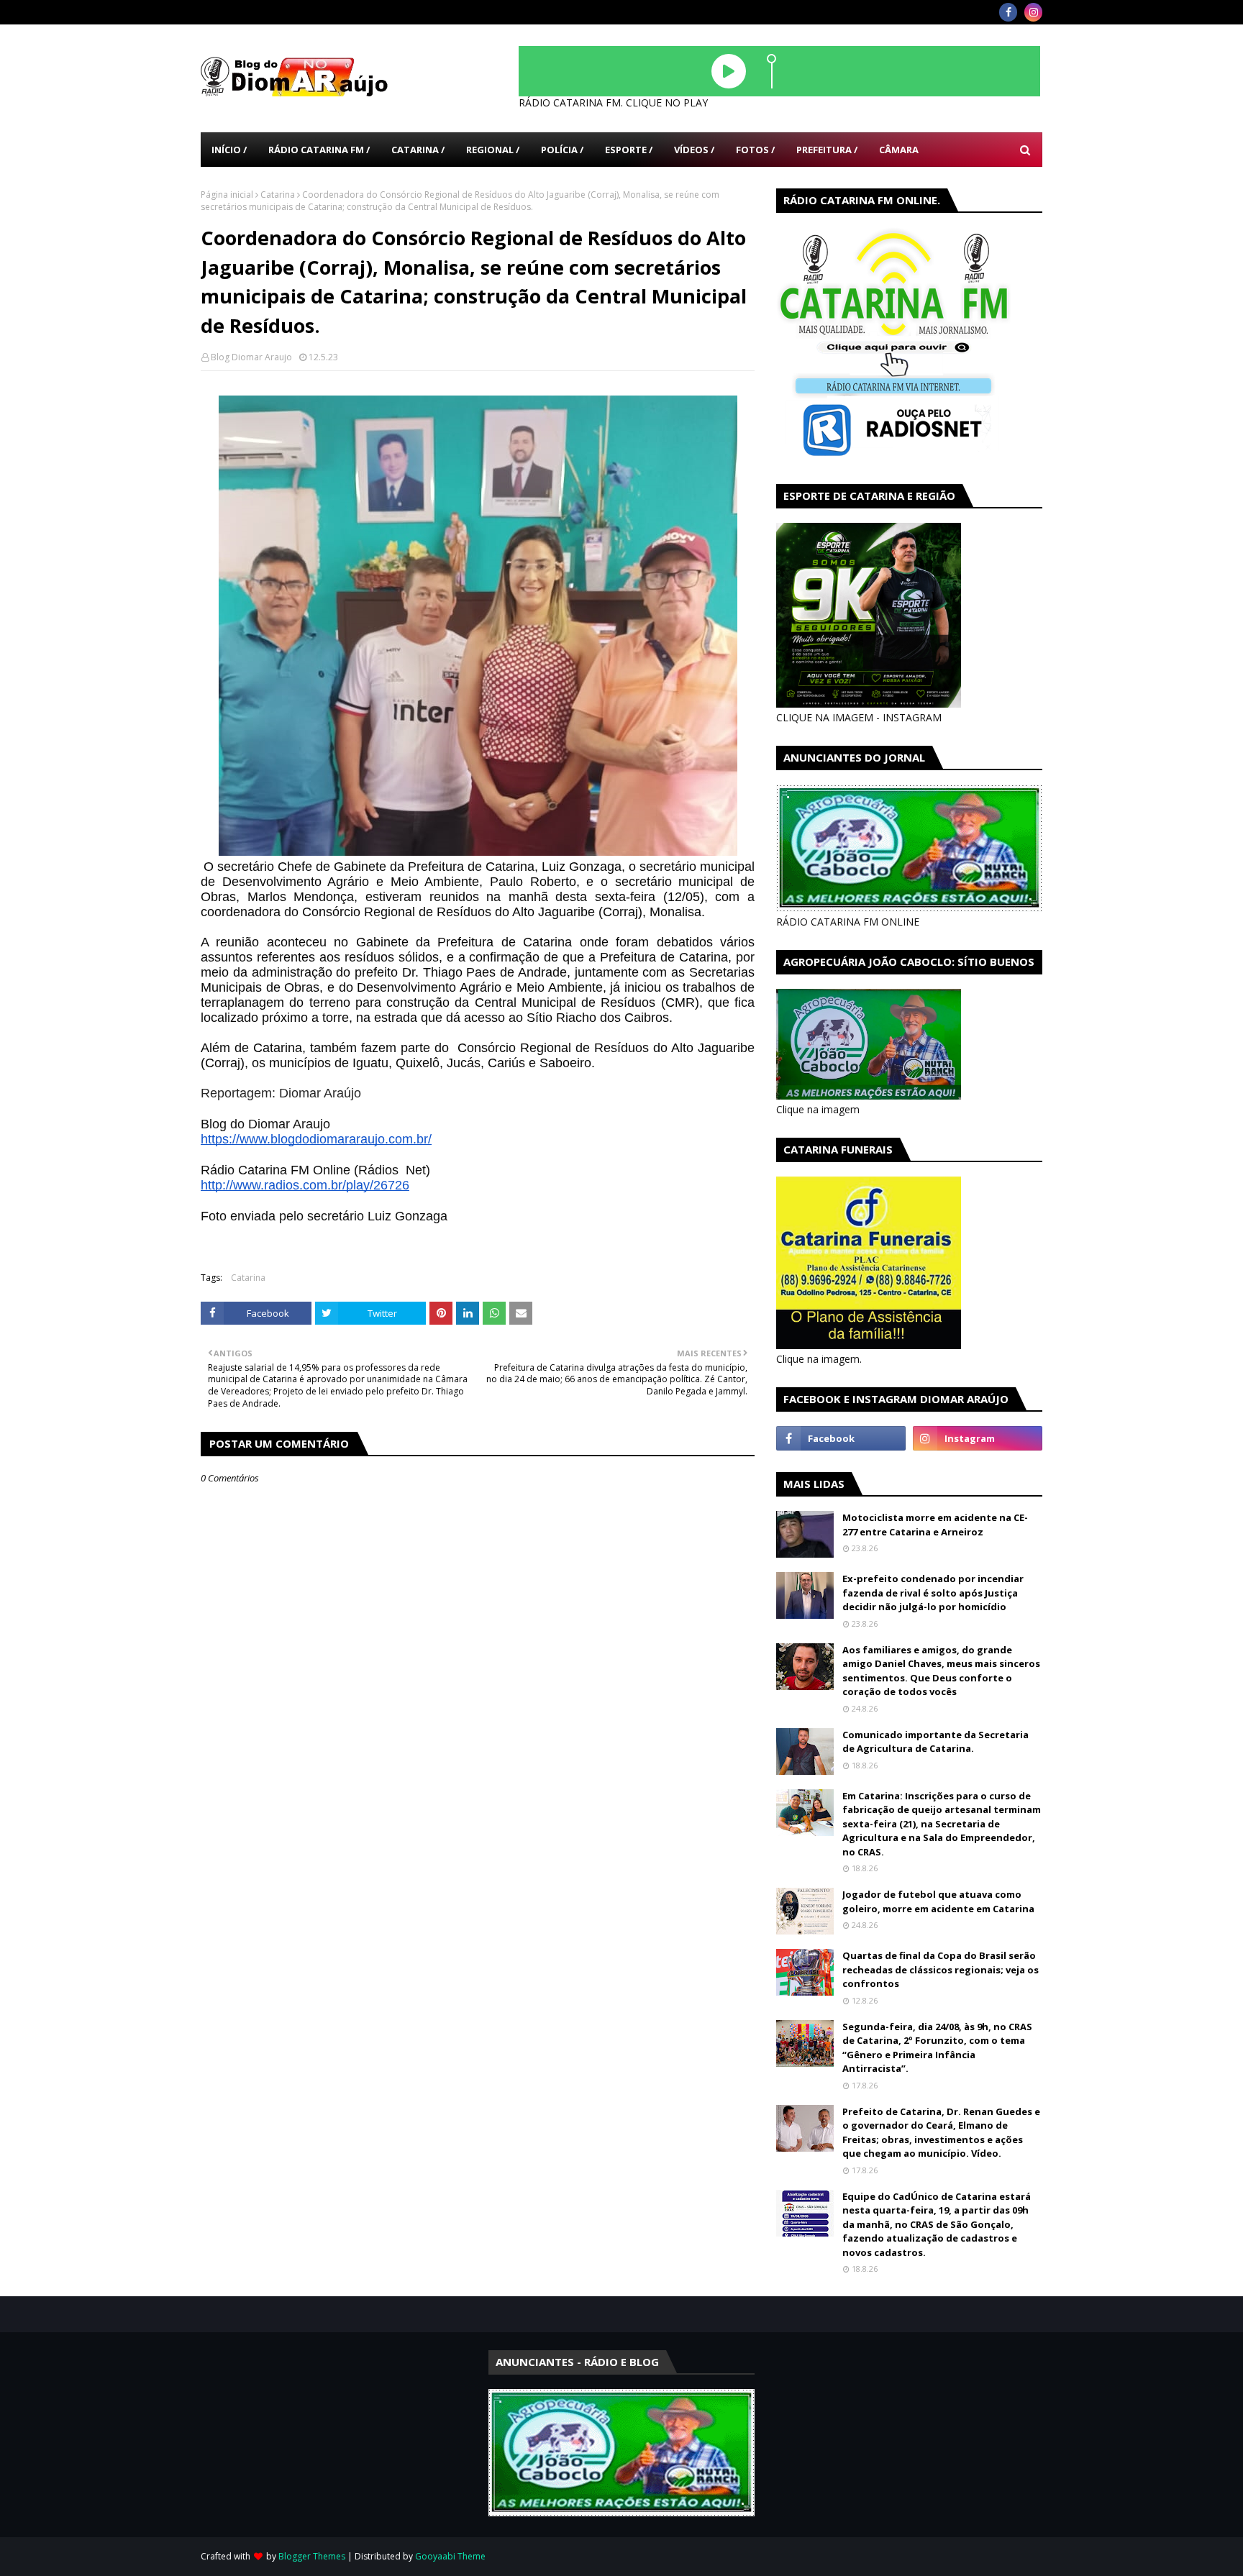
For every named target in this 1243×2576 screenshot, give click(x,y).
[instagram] (1033, 12)
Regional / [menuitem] (493, 150)
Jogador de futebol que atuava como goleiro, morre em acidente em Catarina (938, 1901)
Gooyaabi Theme (450, 2556)
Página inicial (227, 195)
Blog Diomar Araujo (251, 357)
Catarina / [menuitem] (418, 150)
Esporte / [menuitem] (629, 150)
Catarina (278, 195)
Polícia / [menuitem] (562, 150)
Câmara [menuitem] (899, 150)
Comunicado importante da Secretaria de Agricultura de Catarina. (935, 1742)
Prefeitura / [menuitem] (827, 150)
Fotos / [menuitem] (755, 150)
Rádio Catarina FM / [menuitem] (319, 150)
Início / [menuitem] (229, 150)
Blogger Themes (312, 2556)
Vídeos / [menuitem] (694, 150)
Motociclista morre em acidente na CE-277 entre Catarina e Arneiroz (935, 1525)
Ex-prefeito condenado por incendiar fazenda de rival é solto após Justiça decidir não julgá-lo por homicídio (933, 1593)
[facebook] (1008, 12)
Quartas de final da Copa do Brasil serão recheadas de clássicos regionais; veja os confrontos (941, 1969)
